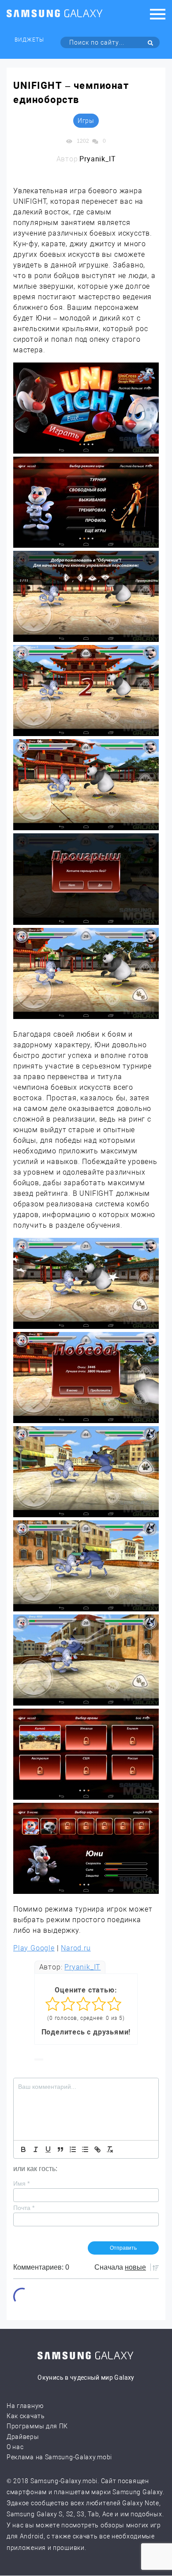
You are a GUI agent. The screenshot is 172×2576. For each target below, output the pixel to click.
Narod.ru (76, 1948)
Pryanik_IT (82, 1967)
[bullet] (85, 2149)
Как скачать (26, 2416)
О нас (15, 2447)
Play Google (34, 1948)
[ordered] (73, 2149)
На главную (25, 2406)
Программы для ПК (37, 2426)
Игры (86, 121)
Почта (24, 2208)
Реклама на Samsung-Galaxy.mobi (59, 2457)
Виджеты (29, 40)
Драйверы (23, 2437)
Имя (21, 2183)
